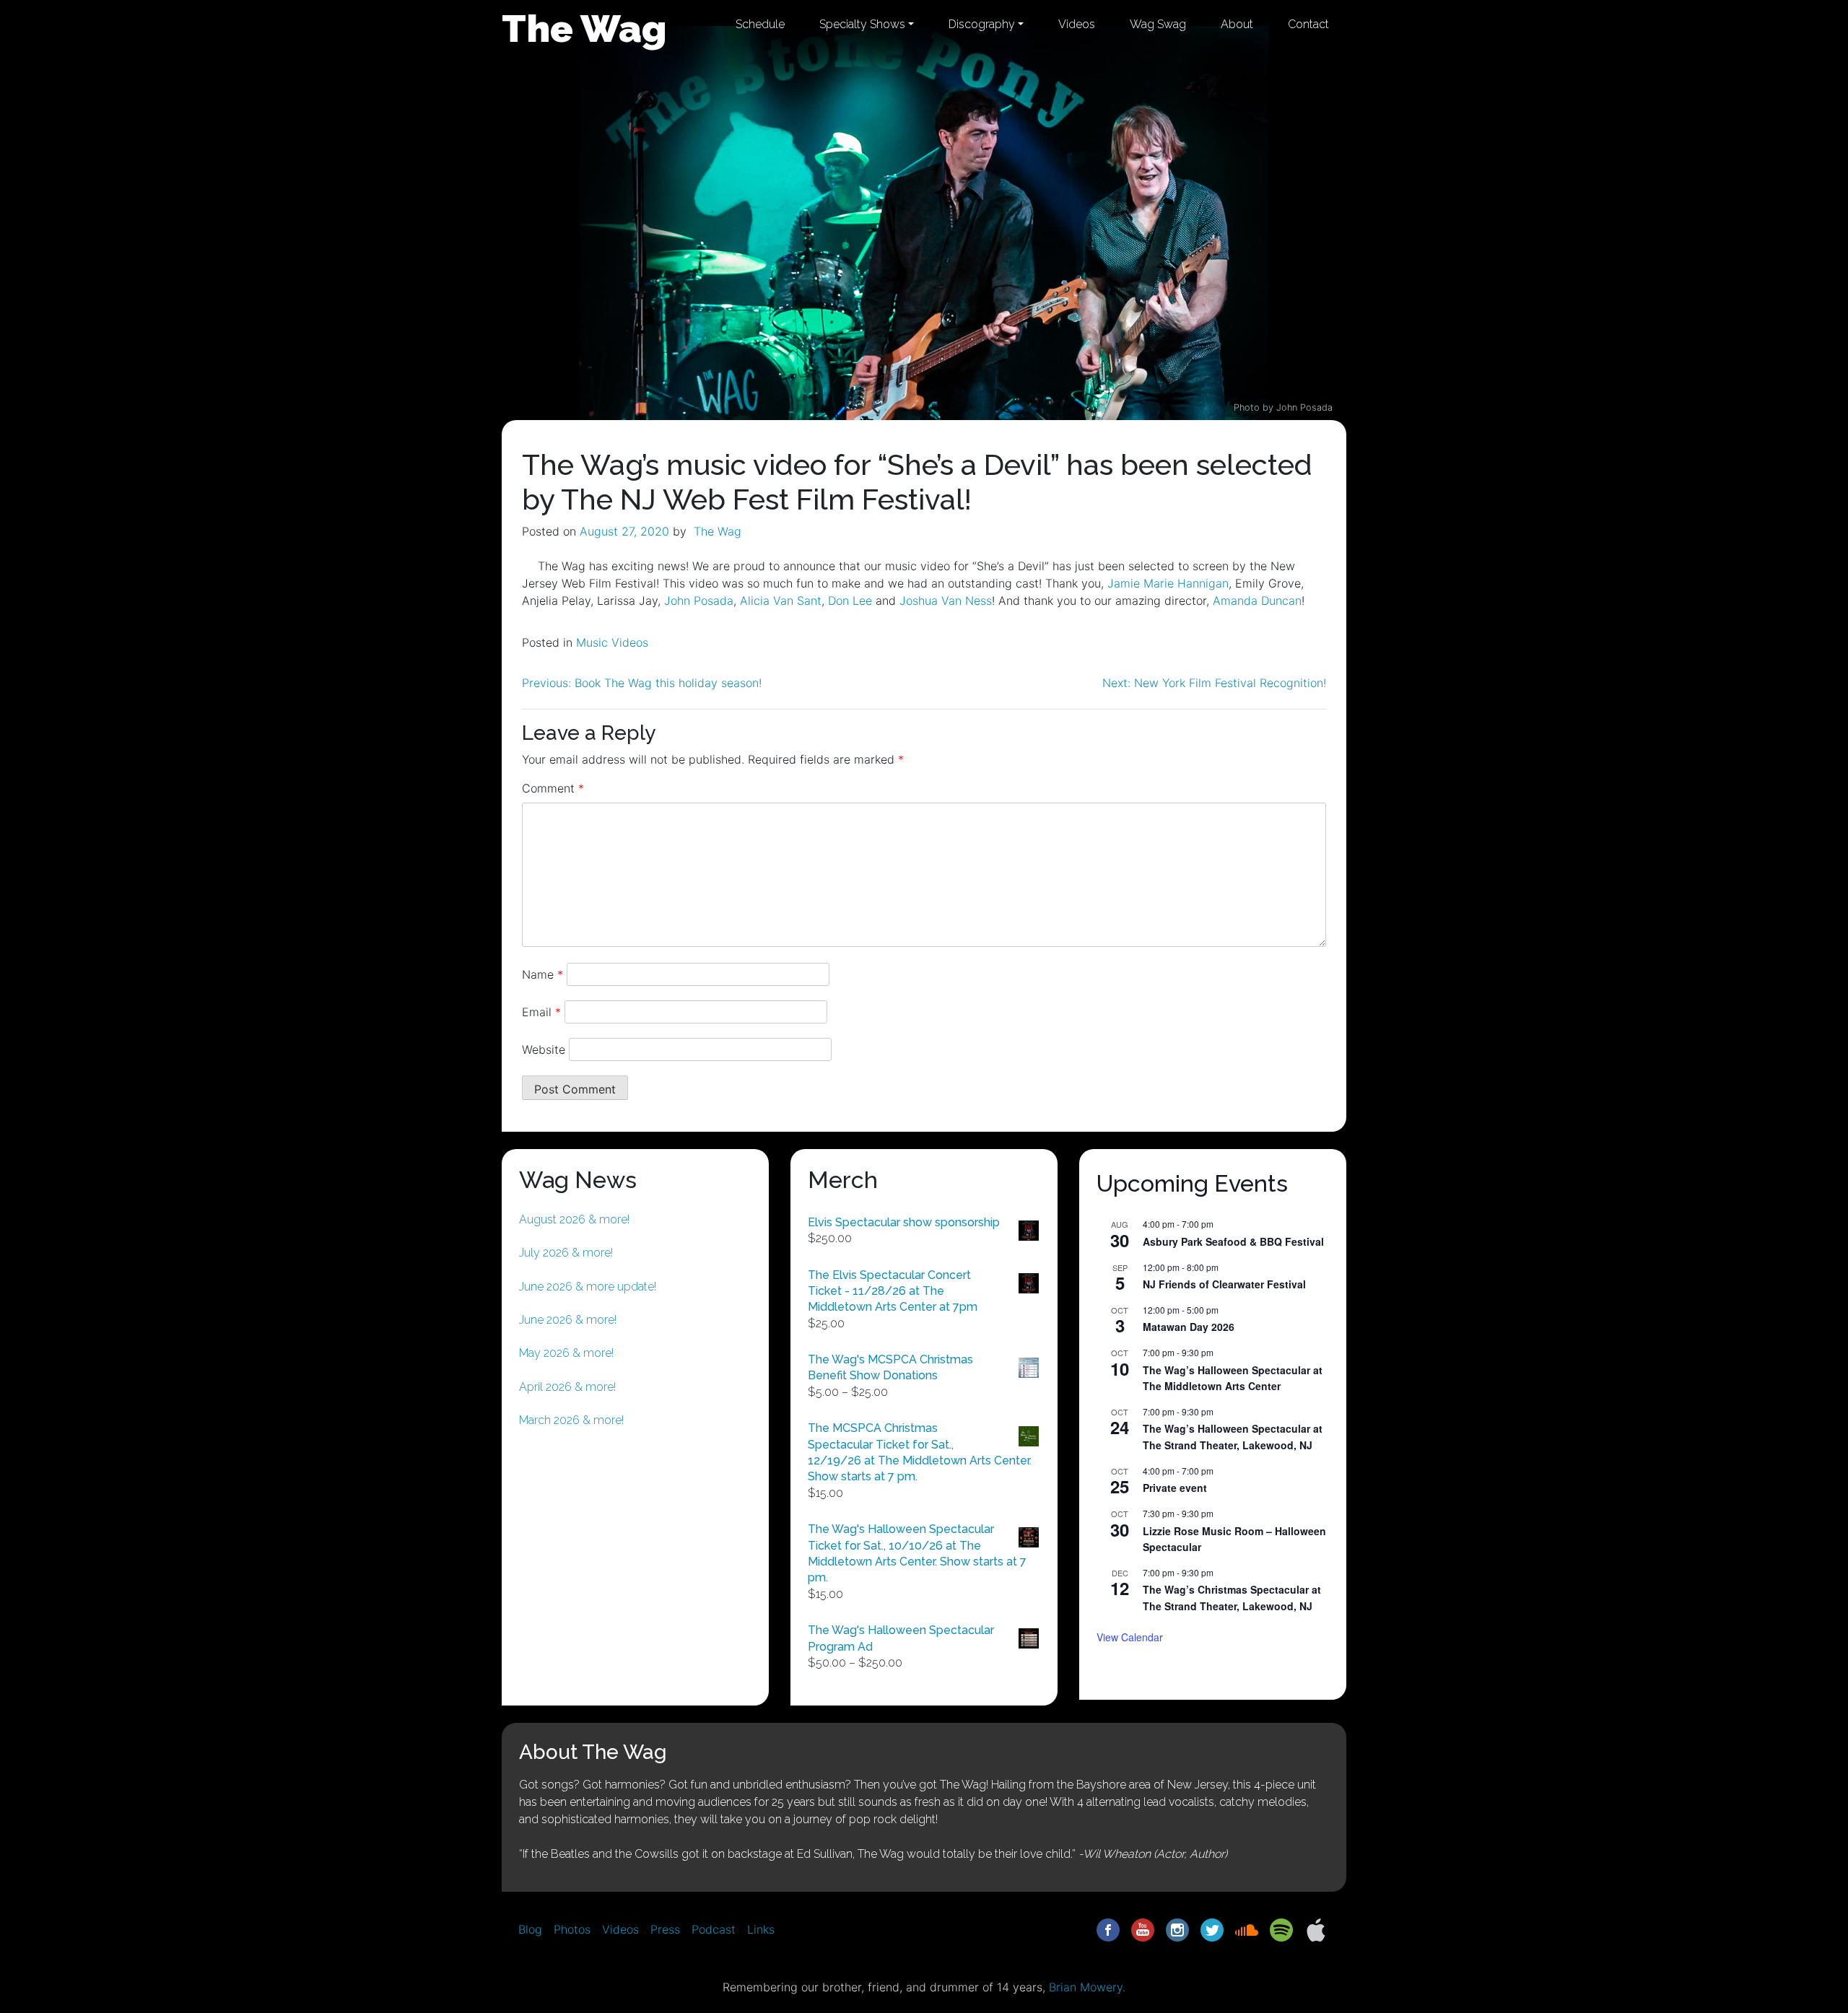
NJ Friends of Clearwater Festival (1224, 1284)
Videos (1077, 24)
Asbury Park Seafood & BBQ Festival (1233, 1241)
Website (544, 1049)
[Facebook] (1108, 1929)
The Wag (584, 28)
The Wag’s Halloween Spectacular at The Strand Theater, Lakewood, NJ (1233, 1437)
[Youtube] (1143, 1929)
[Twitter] (1212, 1929)
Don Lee (850, 601)
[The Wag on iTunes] (1316, 1929)
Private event (1175, 1488)
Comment (553, 788)
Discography (982, 24)
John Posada (699, 601)
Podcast (714, 1929)
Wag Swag (1158, 24)
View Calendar (1130, 1637)
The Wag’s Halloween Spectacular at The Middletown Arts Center (1233, 1378)
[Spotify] (1281, 1929)
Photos (572, 1929)
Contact (1308, 24)
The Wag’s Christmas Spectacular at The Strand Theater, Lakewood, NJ (1232, 1598)
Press (665, 1929)
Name (542, 974)
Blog (530, 1929)
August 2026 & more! (574, 1219)
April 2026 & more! (567, 1387)
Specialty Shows (862, 24)
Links (761, 1929)
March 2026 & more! (571, 1420)
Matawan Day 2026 (1189, 1327)
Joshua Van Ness (946, 601)
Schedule (760, 24)
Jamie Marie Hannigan (1168, 583)
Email (541, 1012)
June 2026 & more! (568, 1320)
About (1237, 24)
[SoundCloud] (1247, 1929)
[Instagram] (1177, 1929)
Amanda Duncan (1257, 601)
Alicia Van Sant (781, 601)
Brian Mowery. (1087, 1987)
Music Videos (612, 642)
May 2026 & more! (566, 1353)
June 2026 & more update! (588, 1287)
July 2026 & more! (566, 1253)
